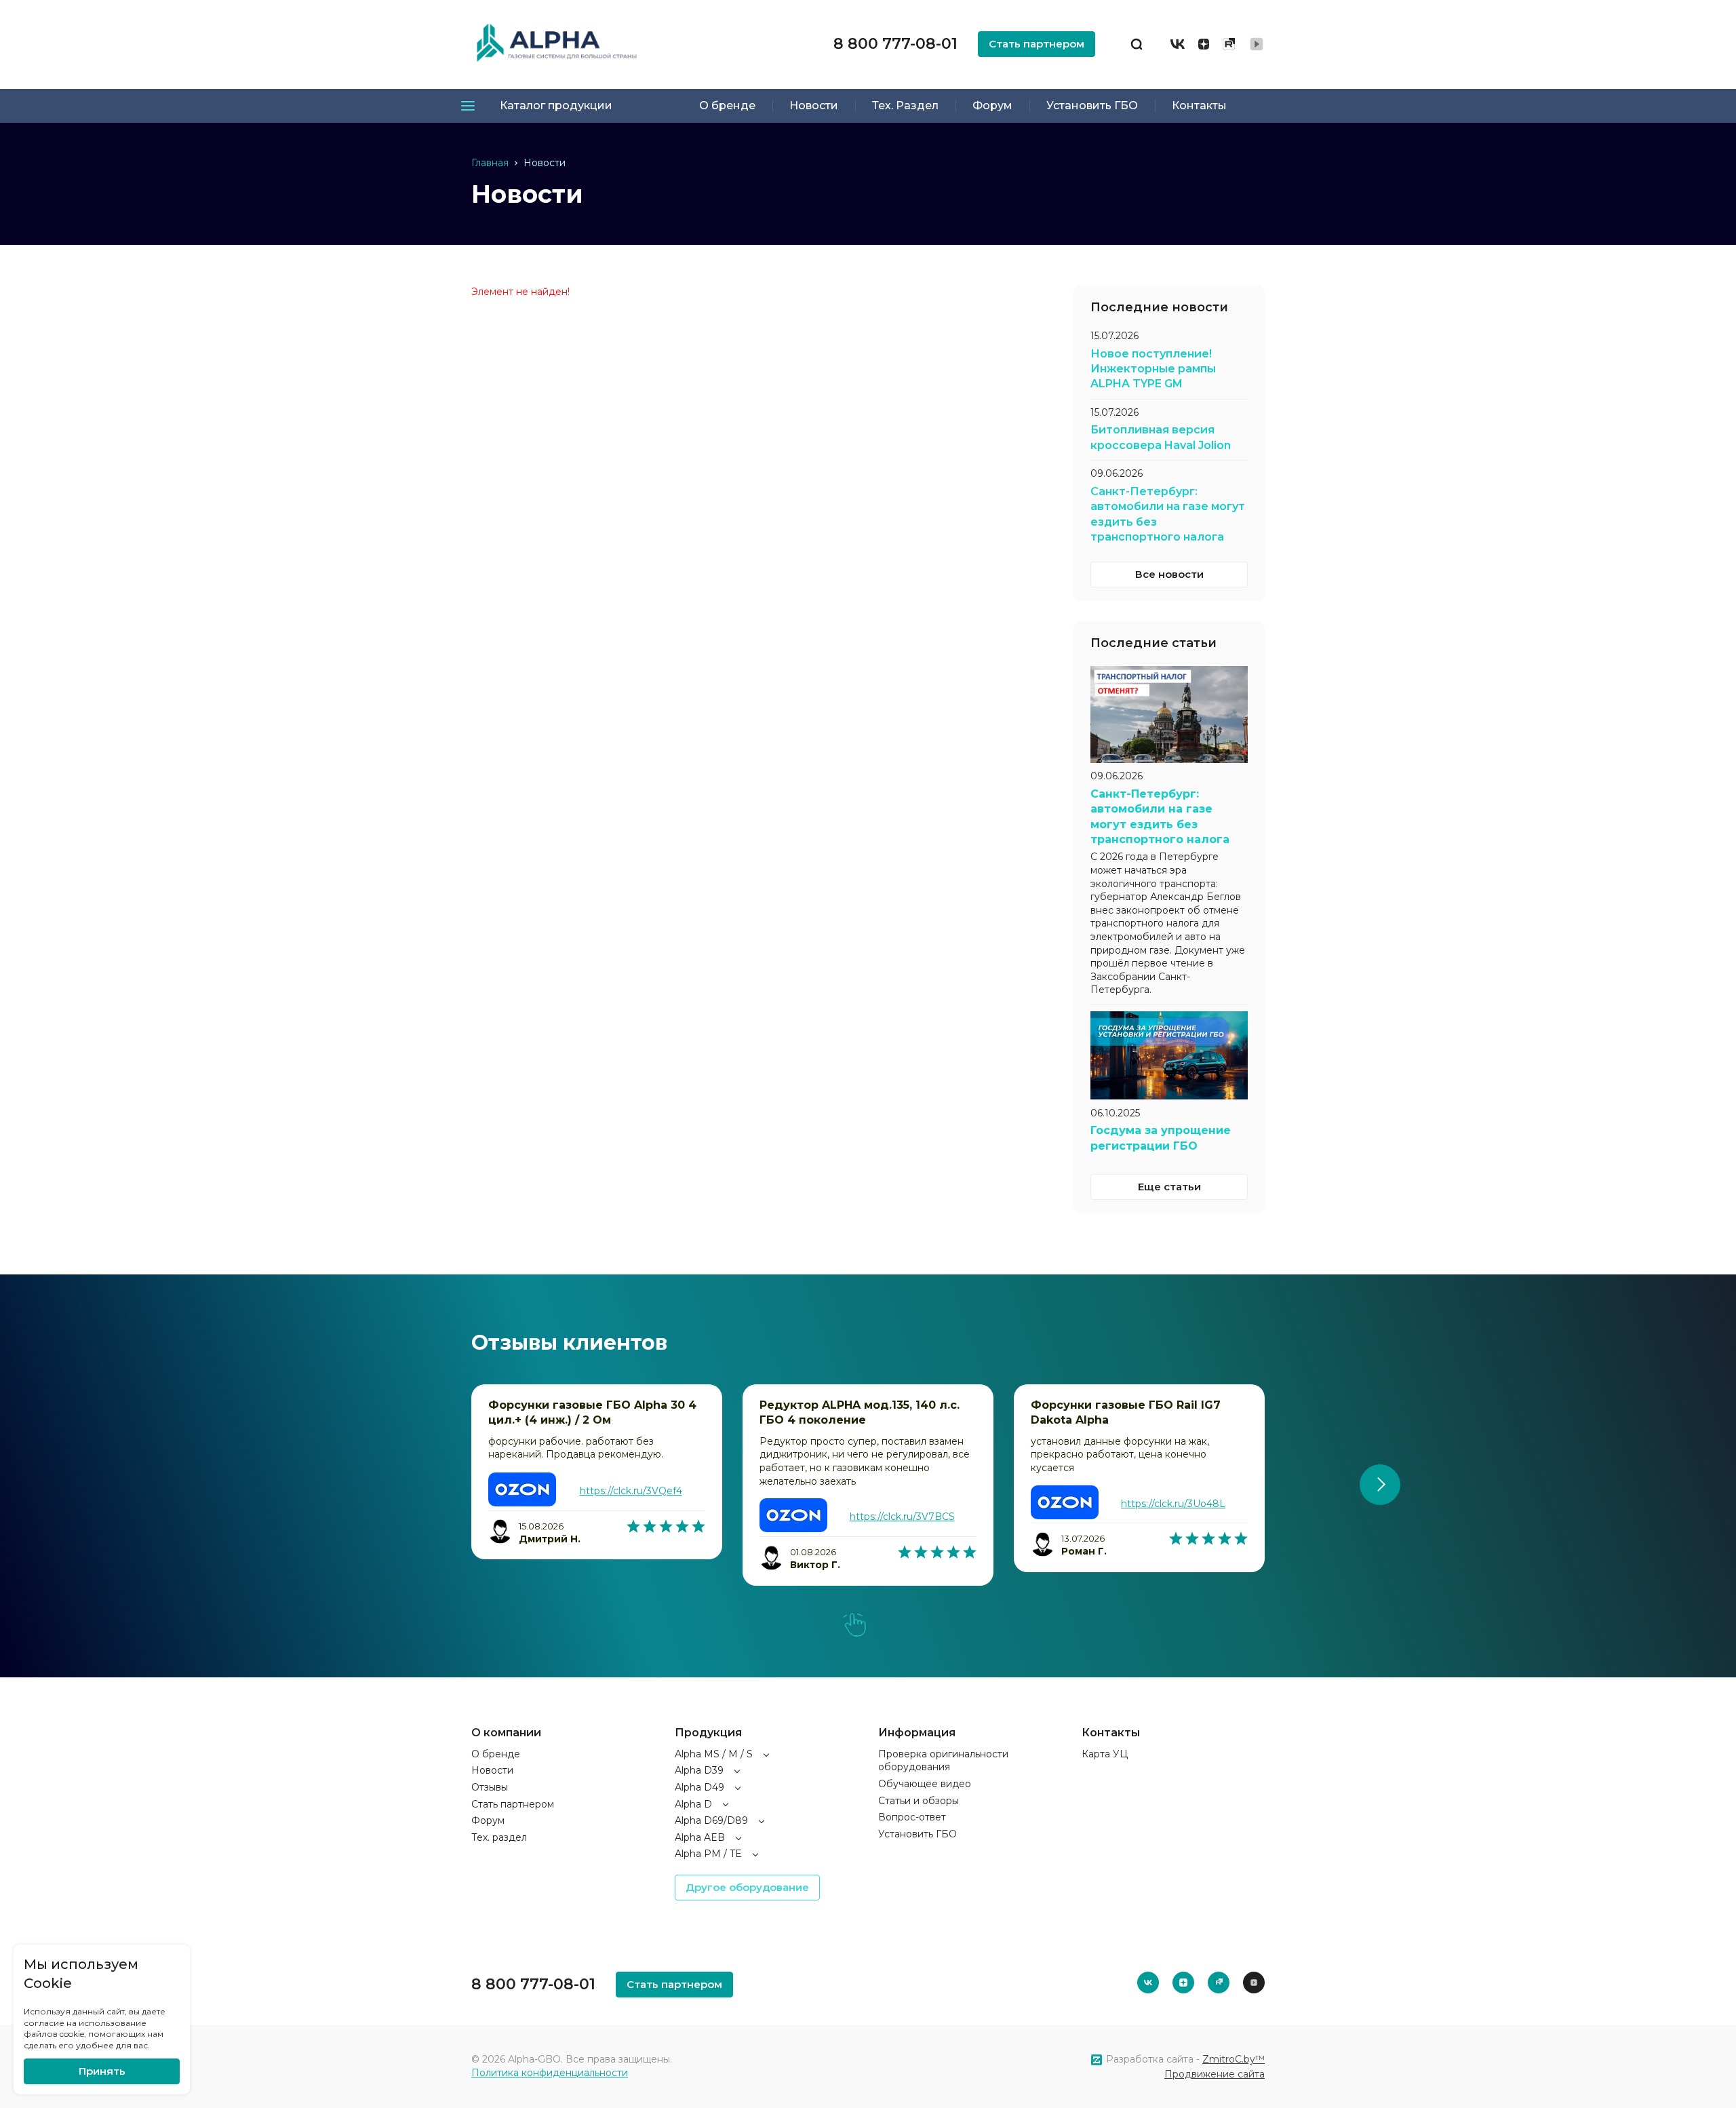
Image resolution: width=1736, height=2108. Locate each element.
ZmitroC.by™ (1234, 2059)
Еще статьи (1169, 1187)
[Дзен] (1204, 44)
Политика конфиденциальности (550, 2073)
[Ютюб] (1257, 44)
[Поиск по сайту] (1137, 44)
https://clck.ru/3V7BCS (902, 1517)
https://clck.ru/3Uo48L (1173, 1504)
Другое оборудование (747, 1887)
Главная (490, 163)
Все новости (1169, 574)
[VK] (1178, 44)
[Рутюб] (1229, 44)
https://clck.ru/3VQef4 (631, 1491)
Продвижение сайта (1215, 2074)
